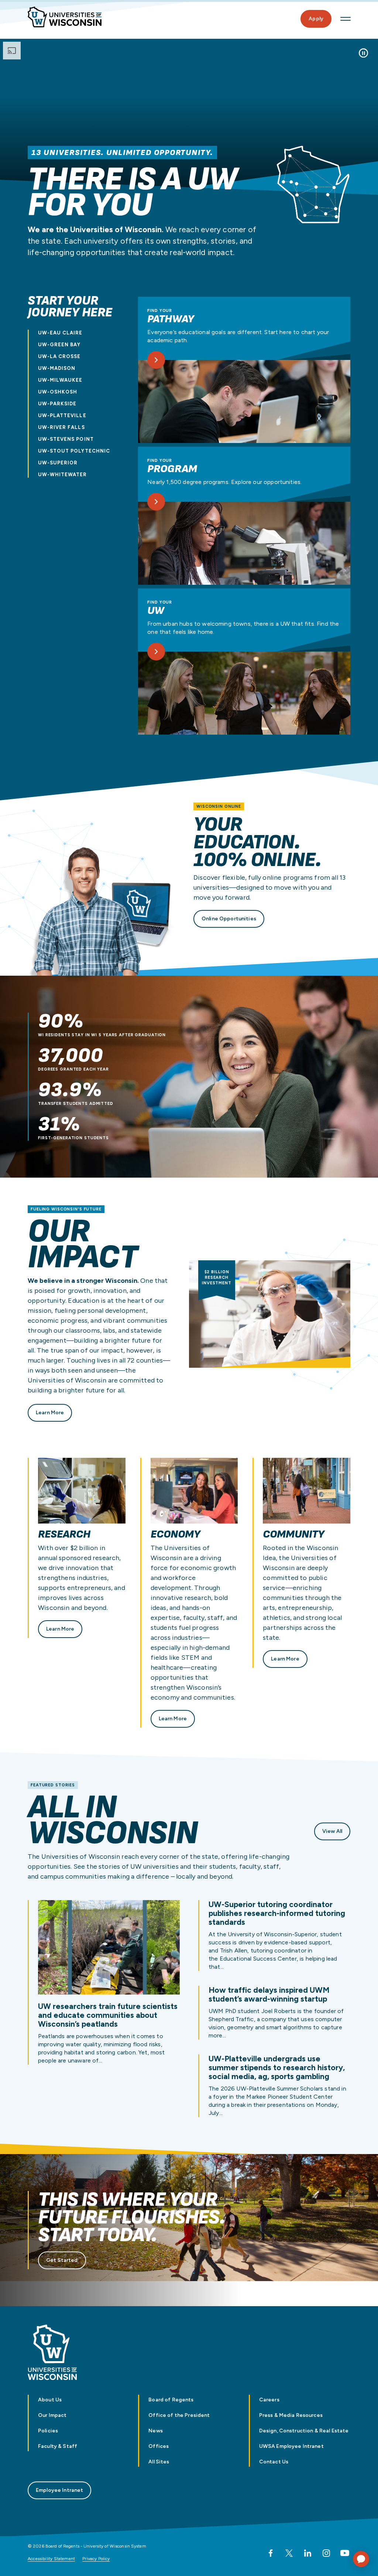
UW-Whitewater (63, 475)
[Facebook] (271, 2553)
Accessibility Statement (51, 2559)
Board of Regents (171, 2400)
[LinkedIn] (307, 2553)
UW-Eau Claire (60, 333)
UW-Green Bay (59, 345)
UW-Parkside (57, 404)
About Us (50, 2400)
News (156, 2431)
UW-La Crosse (59, 356)
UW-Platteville (62, 415)
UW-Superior (58, 463)
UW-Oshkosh (58, 392)
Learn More (50, 1413)
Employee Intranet (59, 2490)
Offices (159, 2446)
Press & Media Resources (291, 2415)
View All (332, 1831)
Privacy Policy (96, 2559)
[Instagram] (326, 2553)
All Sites (159, 2462)
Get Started (62, 2260)
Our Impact (52, 2415)
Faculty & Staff (58, 2446)
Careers (269, 2400)
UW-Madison (57, 368)
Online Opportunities (229, 919)
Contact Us (274, 2462)
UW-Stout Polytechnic (74, 451)
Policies (48, 2431)
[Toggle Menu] (346, 19)
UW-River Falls (61, 427)
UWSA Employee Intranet (291, 2446)
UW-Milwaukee (60, 380)
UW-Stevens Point (66, 439)
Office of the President (179, 2415)
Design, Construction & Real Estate (304, 2431)
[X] (289, 2553)
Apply (316, 19)
